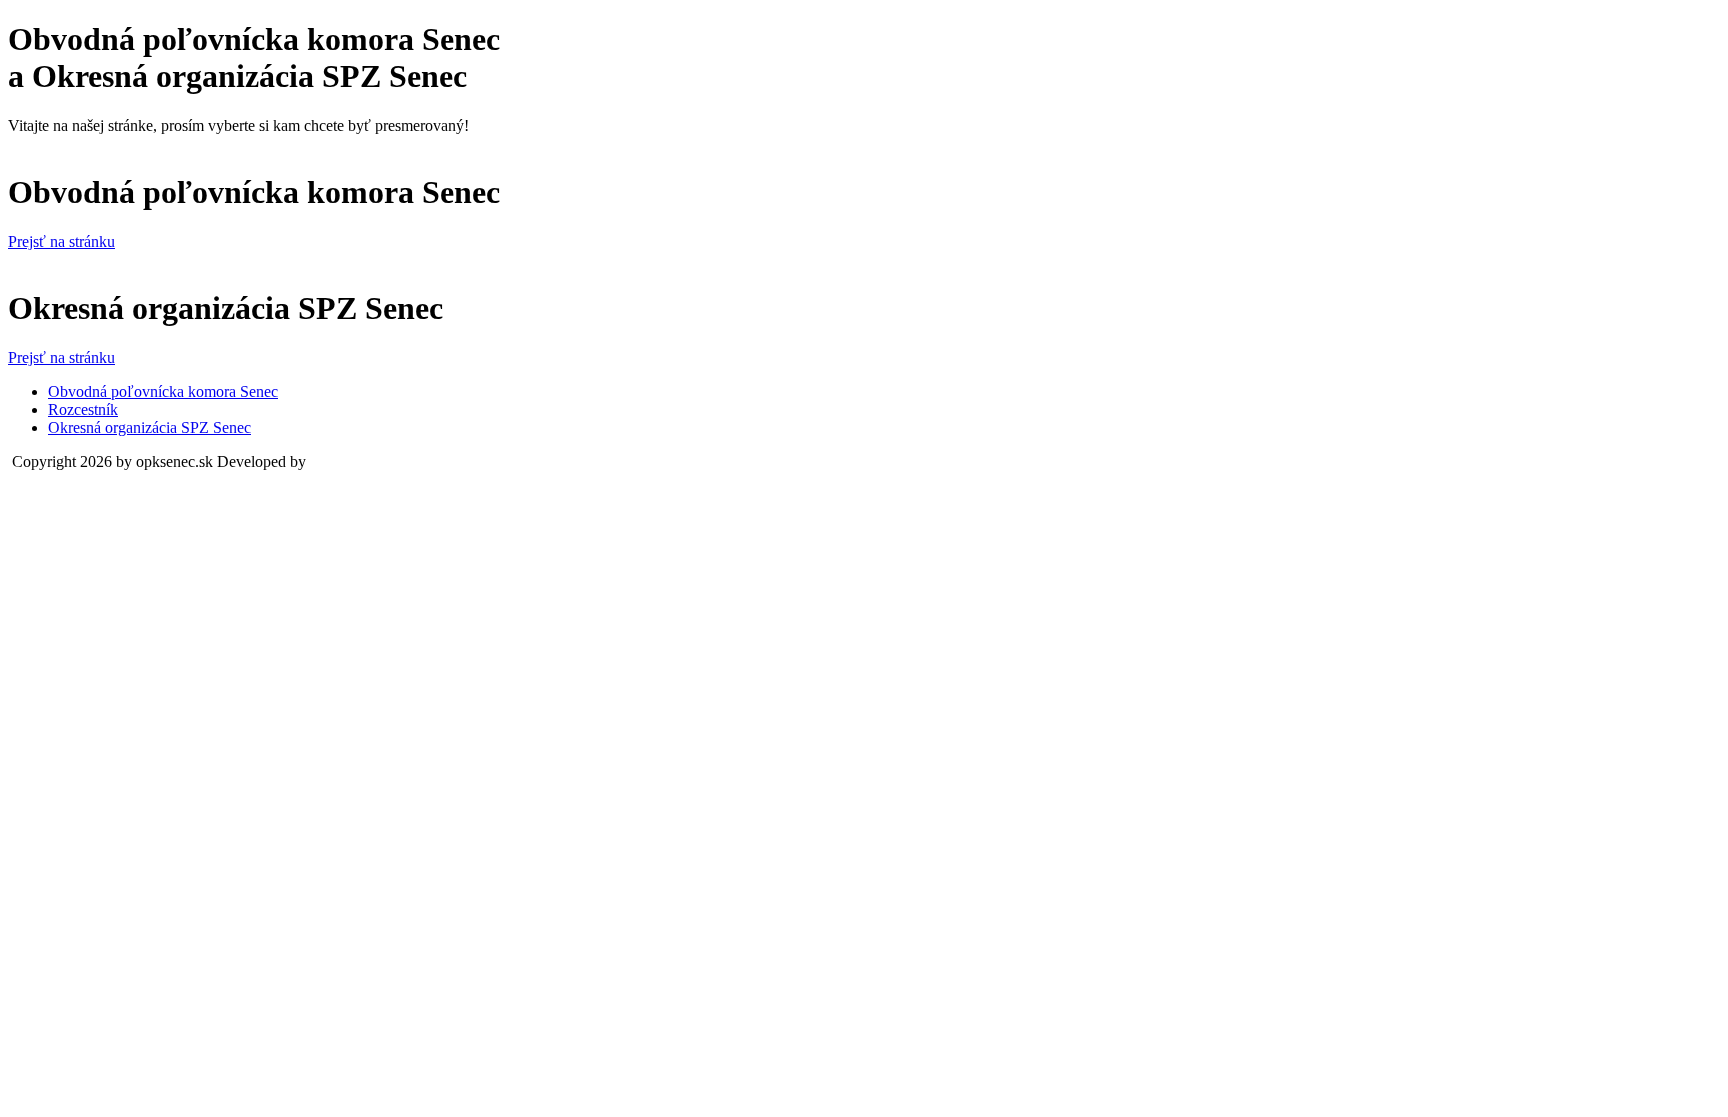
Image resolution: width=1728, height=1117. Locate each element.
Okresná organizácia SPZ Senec (149, 427)
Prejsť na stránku (61, 241)
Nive (325, 461)
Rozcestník (83, 409)
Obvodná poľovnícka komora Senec (163, 391)
